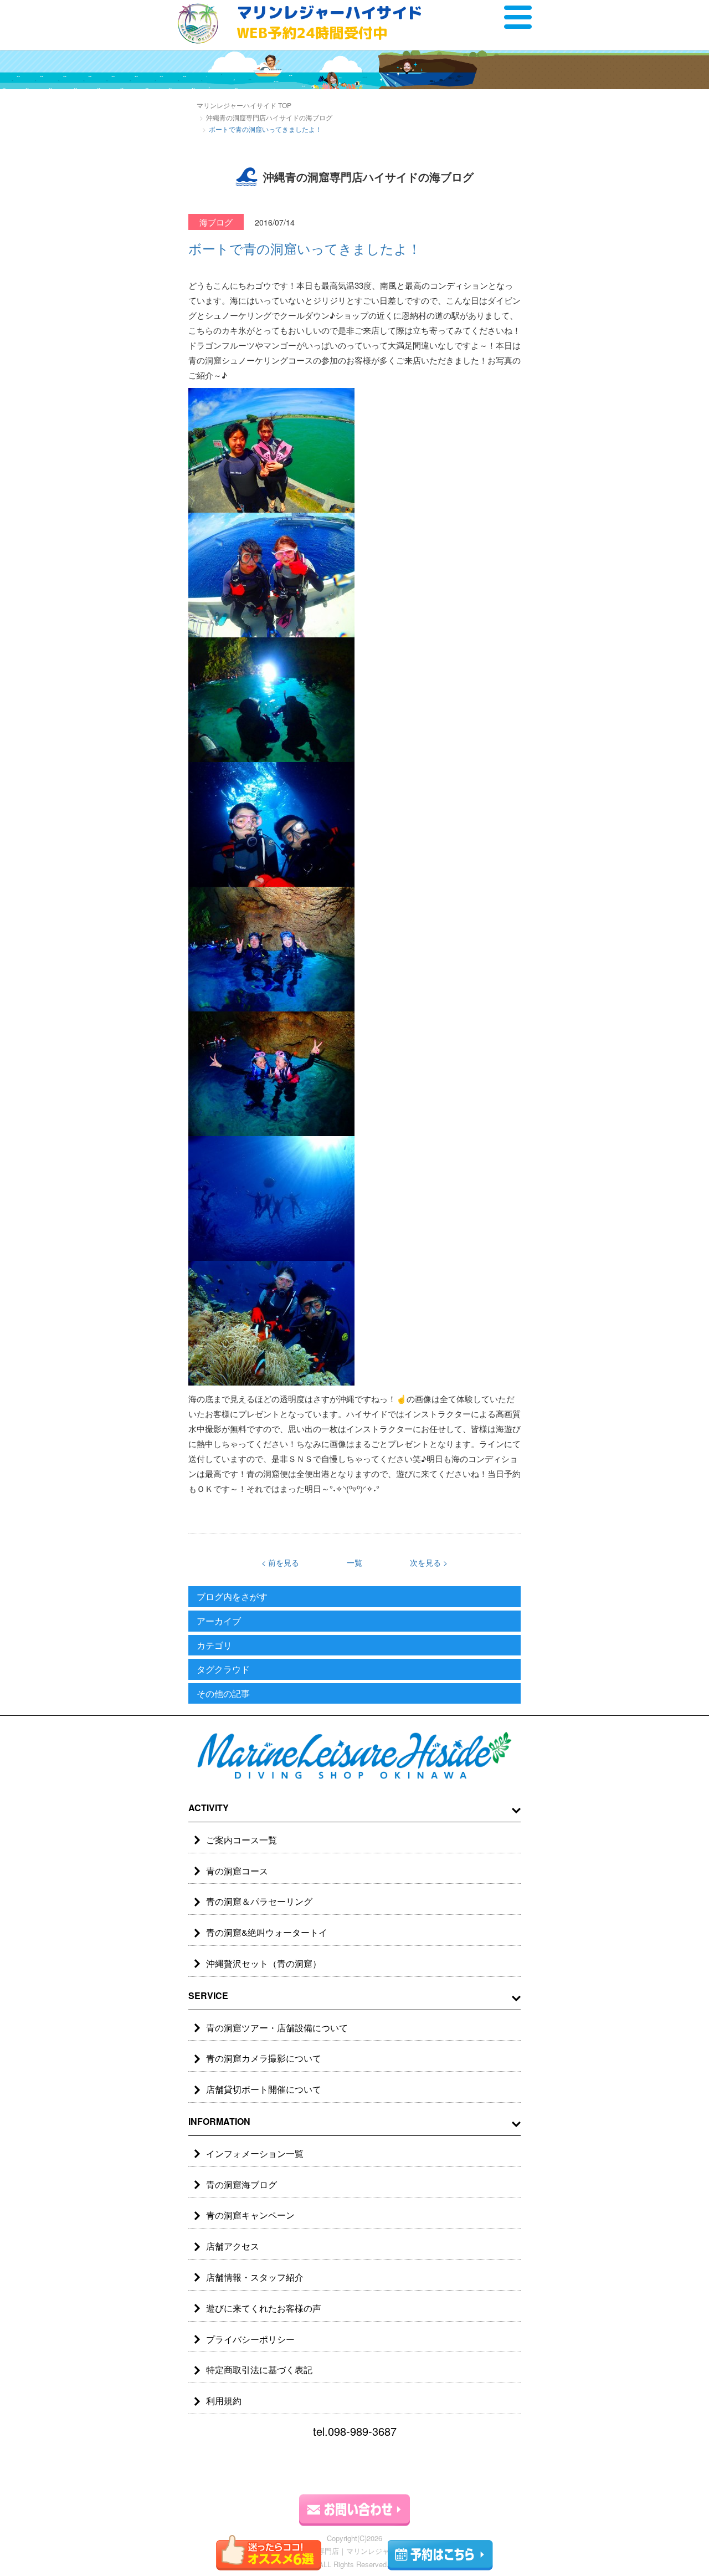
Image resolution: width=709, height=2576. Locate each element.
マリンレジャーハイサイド (330, 22)
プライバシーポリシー (250, 2339)
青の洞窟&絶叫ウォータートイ (267, 1932)
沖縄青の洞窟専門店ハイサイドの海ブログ (269, 117)
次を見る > (429, 1562)
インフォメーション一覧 (255, 2153)
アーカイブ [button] (219, 1621)
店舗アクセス (233, 2246)
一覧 (354, 1562)
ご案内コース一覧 (242, 1840)
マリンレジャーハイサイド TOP (244, 105)
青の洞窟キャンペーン (250, 2215)
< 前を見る (280, 1562)
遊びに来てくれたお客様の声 (264, 2308)
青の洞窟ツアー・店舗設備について (277, 2028)
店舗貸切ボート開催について (264, 2089)
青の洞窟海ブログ (242, 2184)
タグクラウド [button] (223, 1669)
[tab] (354, 1597)
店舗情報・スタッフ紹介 (255, 2277)
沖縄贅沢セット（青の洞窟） (264, 1963)
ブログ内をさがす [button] (232, 1596)
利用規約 (224, 2401)
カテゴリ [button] (214, 1645)
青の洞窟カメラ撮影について (264, 2058)
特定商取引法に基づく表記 (259, 2370)
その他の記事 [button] (223, 1693)
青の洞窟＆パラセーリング (259, 1901)
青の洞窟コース (237, 1871)
